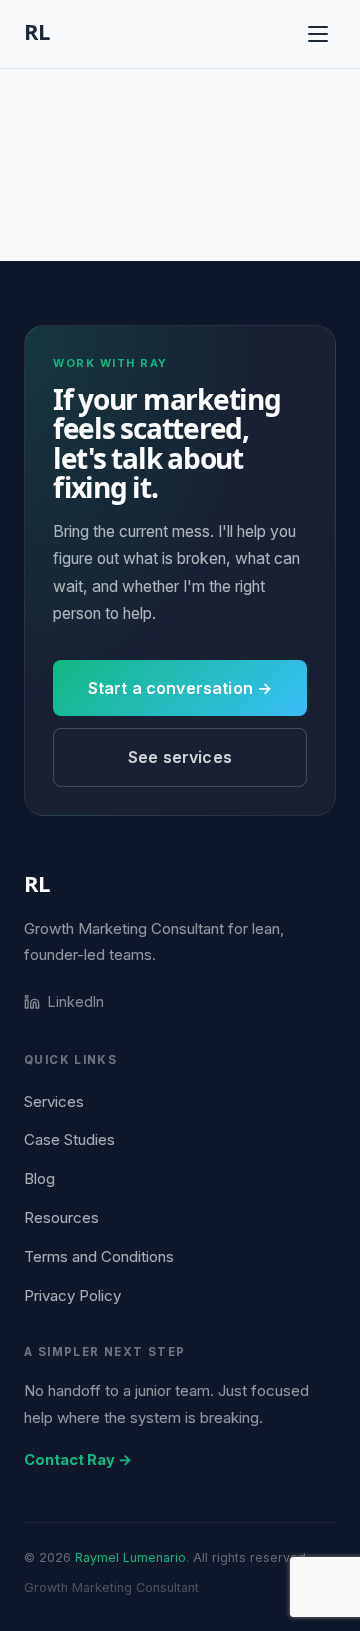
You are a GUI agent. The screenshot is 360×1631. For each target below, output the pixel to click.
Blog (39, 1178)
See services (180, 757)
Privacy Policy (72, 1295)
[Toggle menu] (318, 34)
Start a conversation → (180, 688)
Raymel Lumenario (130, 1557)
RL (36, 883)
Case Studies (69, 1139)
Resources (61, 1217)
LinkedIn (76, 1001)
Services (54, 1101)
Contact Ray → (78, 1460)
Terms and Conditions (99, 1256)
